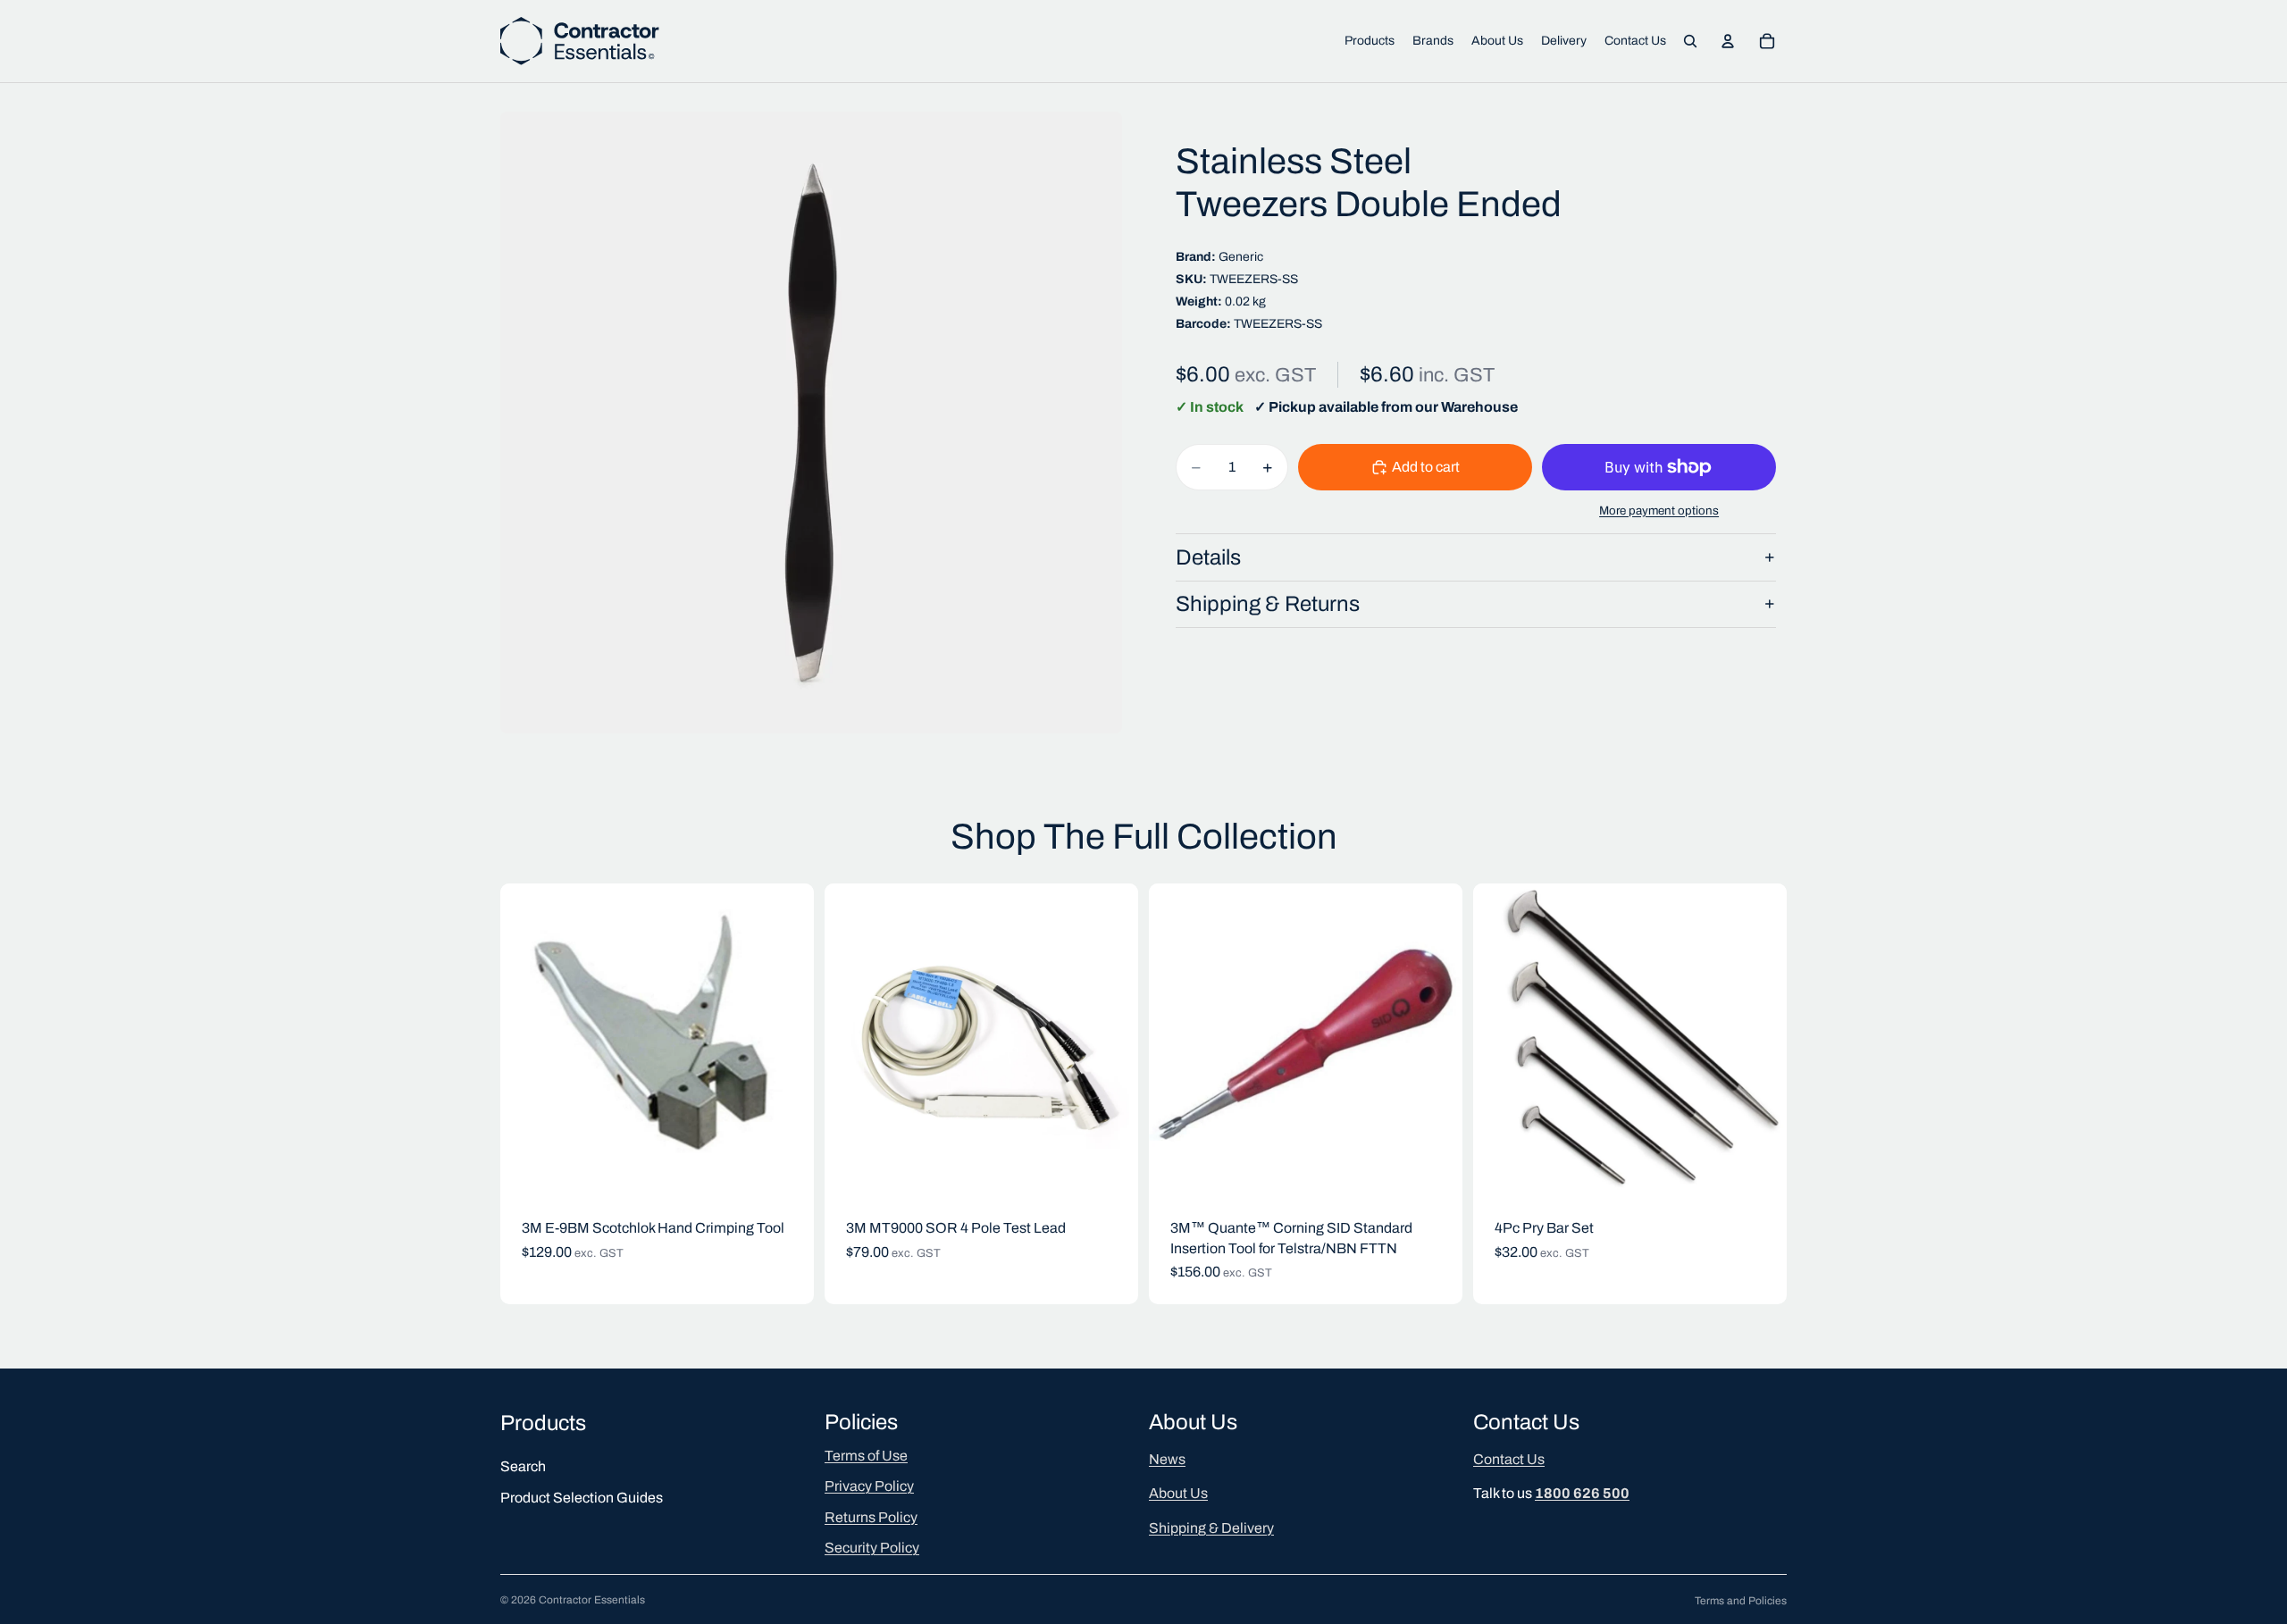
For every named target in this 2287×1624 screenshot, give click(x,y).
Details (1208, 557)
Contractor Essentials (592, 1600)
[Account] (1728, 41)
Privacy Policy (869, 1486)
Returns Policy (871, 1516)
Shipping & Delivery (1211, 1527)
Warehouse (1479, 407)
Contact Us (1509, 1459)
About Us (1178, 1493)
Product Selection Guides (582, 1497)
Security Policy (872, 1548)
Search (523, 1466)
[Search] (1690, 41)
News (1167, 1459)
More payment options (1659, 511)
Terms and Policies (1741, 1601)
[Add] (786, 1170)
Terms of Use (866, 1456)
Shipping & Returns (1268, 604)
